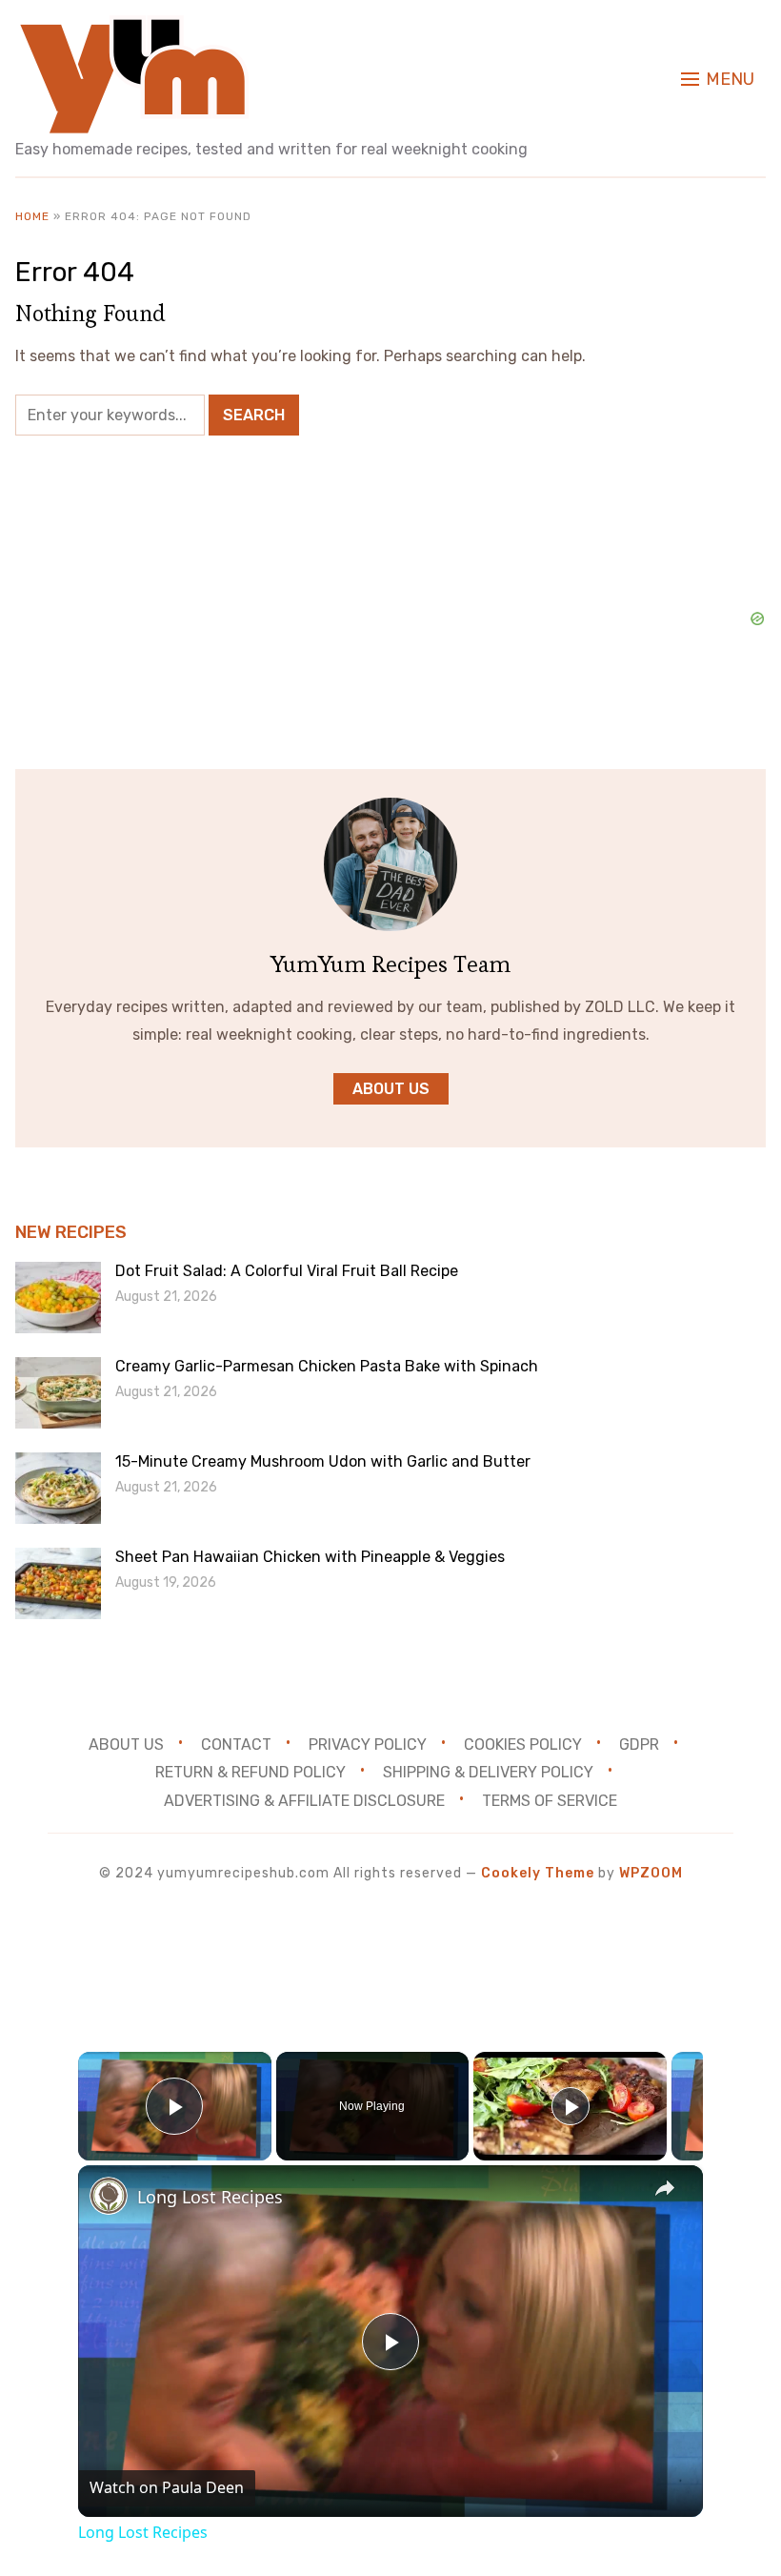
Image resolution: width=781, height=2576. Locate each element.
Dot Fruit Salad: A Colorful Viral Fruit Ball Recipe (287, 1271)
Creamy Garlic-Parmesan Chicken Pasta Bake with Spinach (327, 1366)
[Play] (571, 2106)
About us (391, 1089)
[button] (718, 79)
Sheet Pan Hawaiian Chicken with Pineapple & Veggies (310, 1557)
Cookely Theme (538, 1873)
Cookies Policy (523, 1744)
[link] (109, 2196)
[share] (665, 2188)
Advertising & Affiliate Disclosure (304, 1801)
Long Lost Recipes (210, 2197)
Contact (236, 1744)
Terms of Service (550, 1801)
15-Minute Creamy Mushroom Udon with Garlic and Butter (323, 1461)
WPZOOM (651, 1873)
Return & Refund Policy (250, 1772)
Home (32, 216)
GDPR (639, 1744)
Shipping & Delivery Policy (488, 1772)
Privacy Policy (368, 1744)
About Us (126, 1744)
